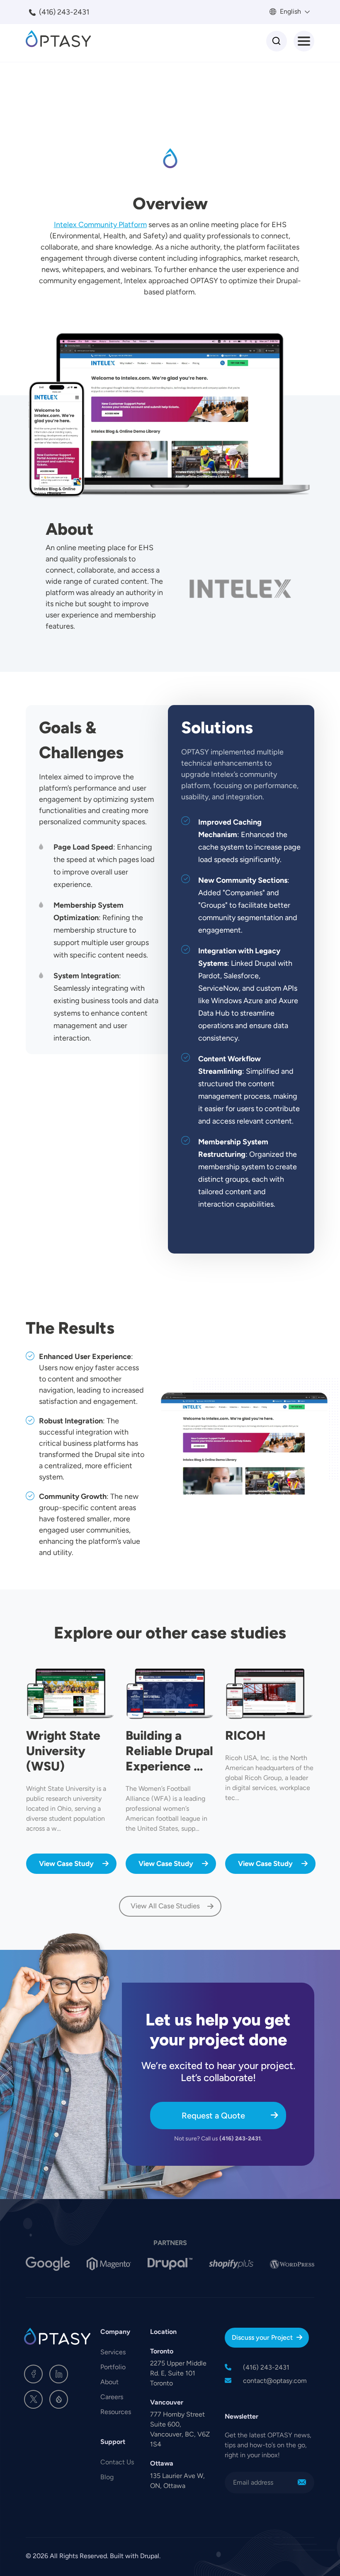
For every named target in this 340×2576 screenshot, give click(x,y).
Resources (116, 2412)
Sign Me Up (302, 2483)
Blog (107, 2477)
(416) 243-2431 (64, 12)
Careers (112, 2397)
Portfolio (113, 2367)
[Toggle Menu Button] (304, 41)
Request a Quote (213, 2116)
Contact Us (117, 2462)
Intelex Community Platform (100, 225)
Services (113, 2352)
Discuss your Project (262, 2337)
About (109, 2382)
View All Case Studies (165, 1906)
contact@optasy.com (275, 2381)
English (290, 11)
